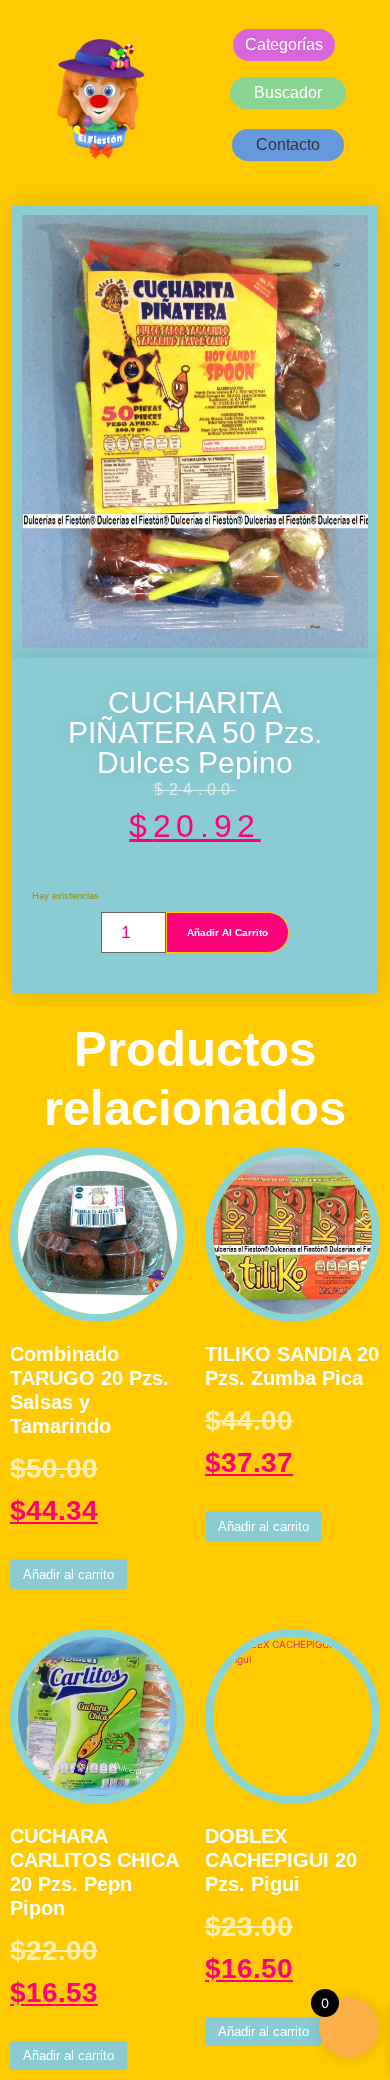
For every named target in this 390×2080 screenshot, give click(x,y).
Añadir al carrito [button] (68, 1574)
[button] (288, 145)
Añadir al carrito (227, 932)
